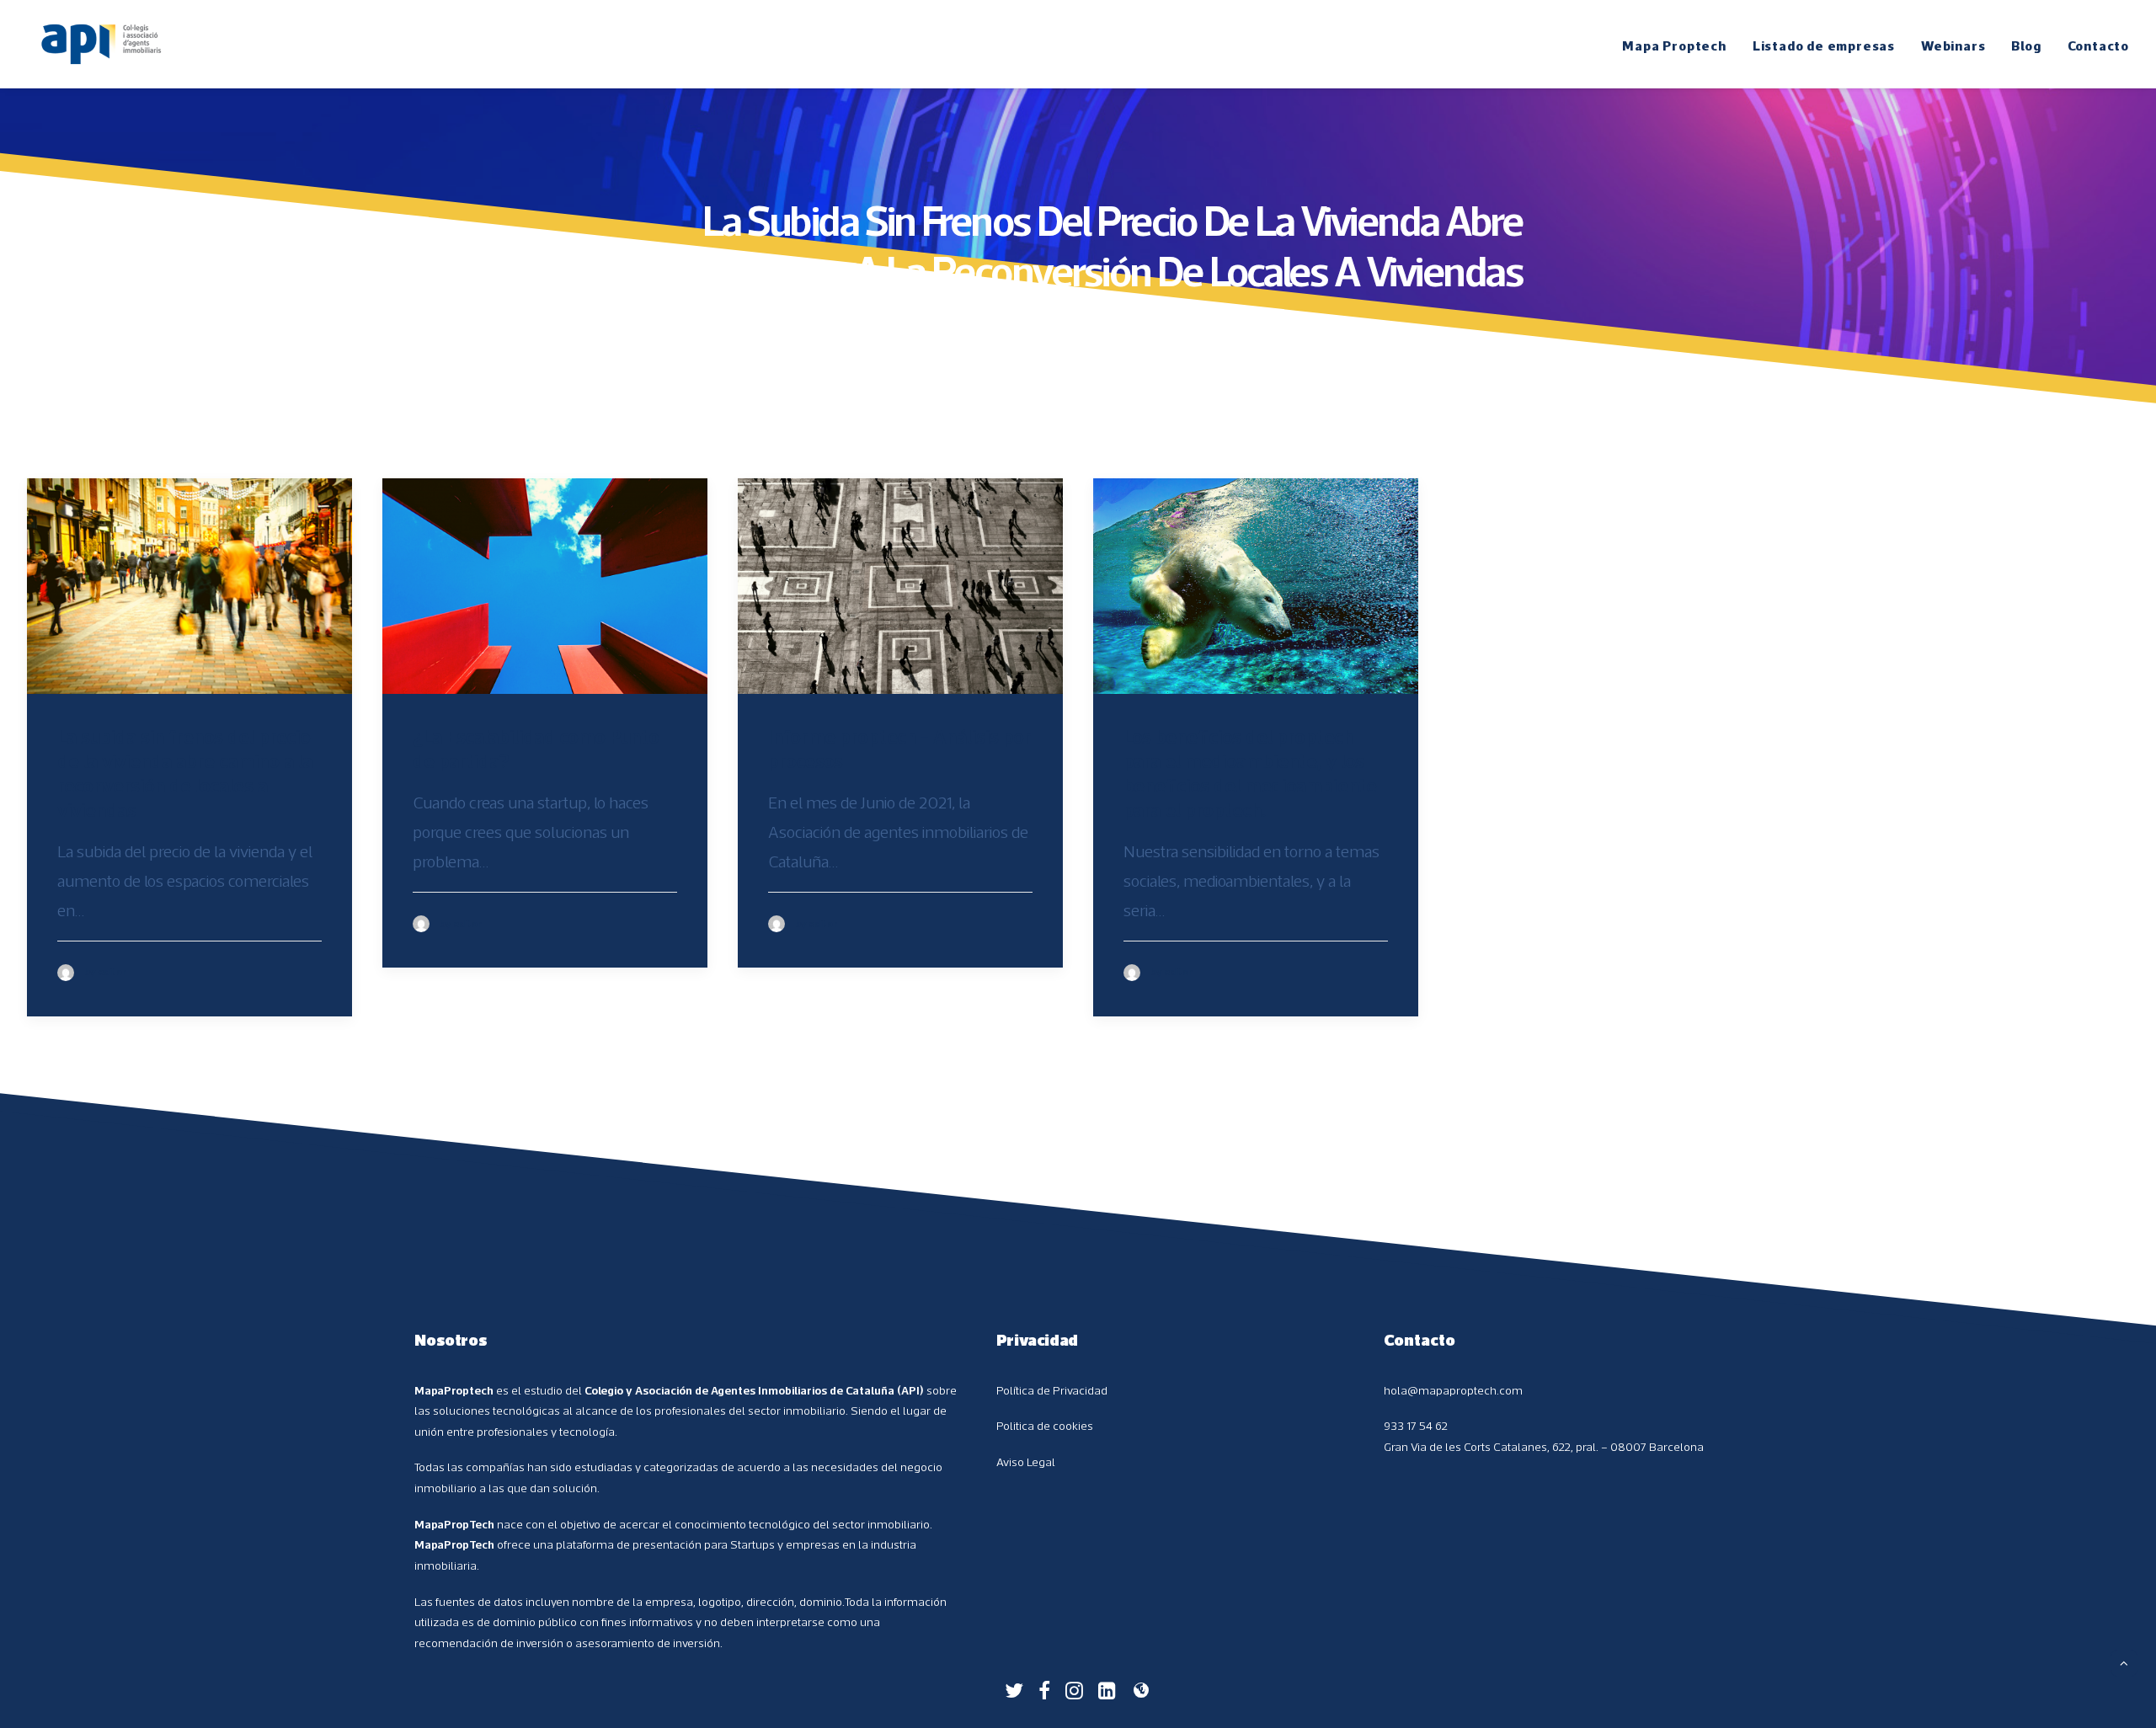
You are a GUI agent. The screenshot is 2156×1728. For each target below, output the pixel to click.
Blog (2026, 45)
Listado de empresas (1824, 45)
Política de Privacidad (1052, 1390)
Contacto (2098, 45)
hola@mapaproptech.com (1453, 1390)
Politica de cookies (1045, 1426)
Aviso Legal (1026, 1462)
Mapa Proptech (1674, 45)
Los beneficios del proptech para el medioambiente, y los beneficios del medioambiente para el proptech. (1250, 772)
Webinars (1953, 45)
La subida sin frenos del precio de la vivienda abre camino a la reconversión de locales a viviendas (185, 772)
